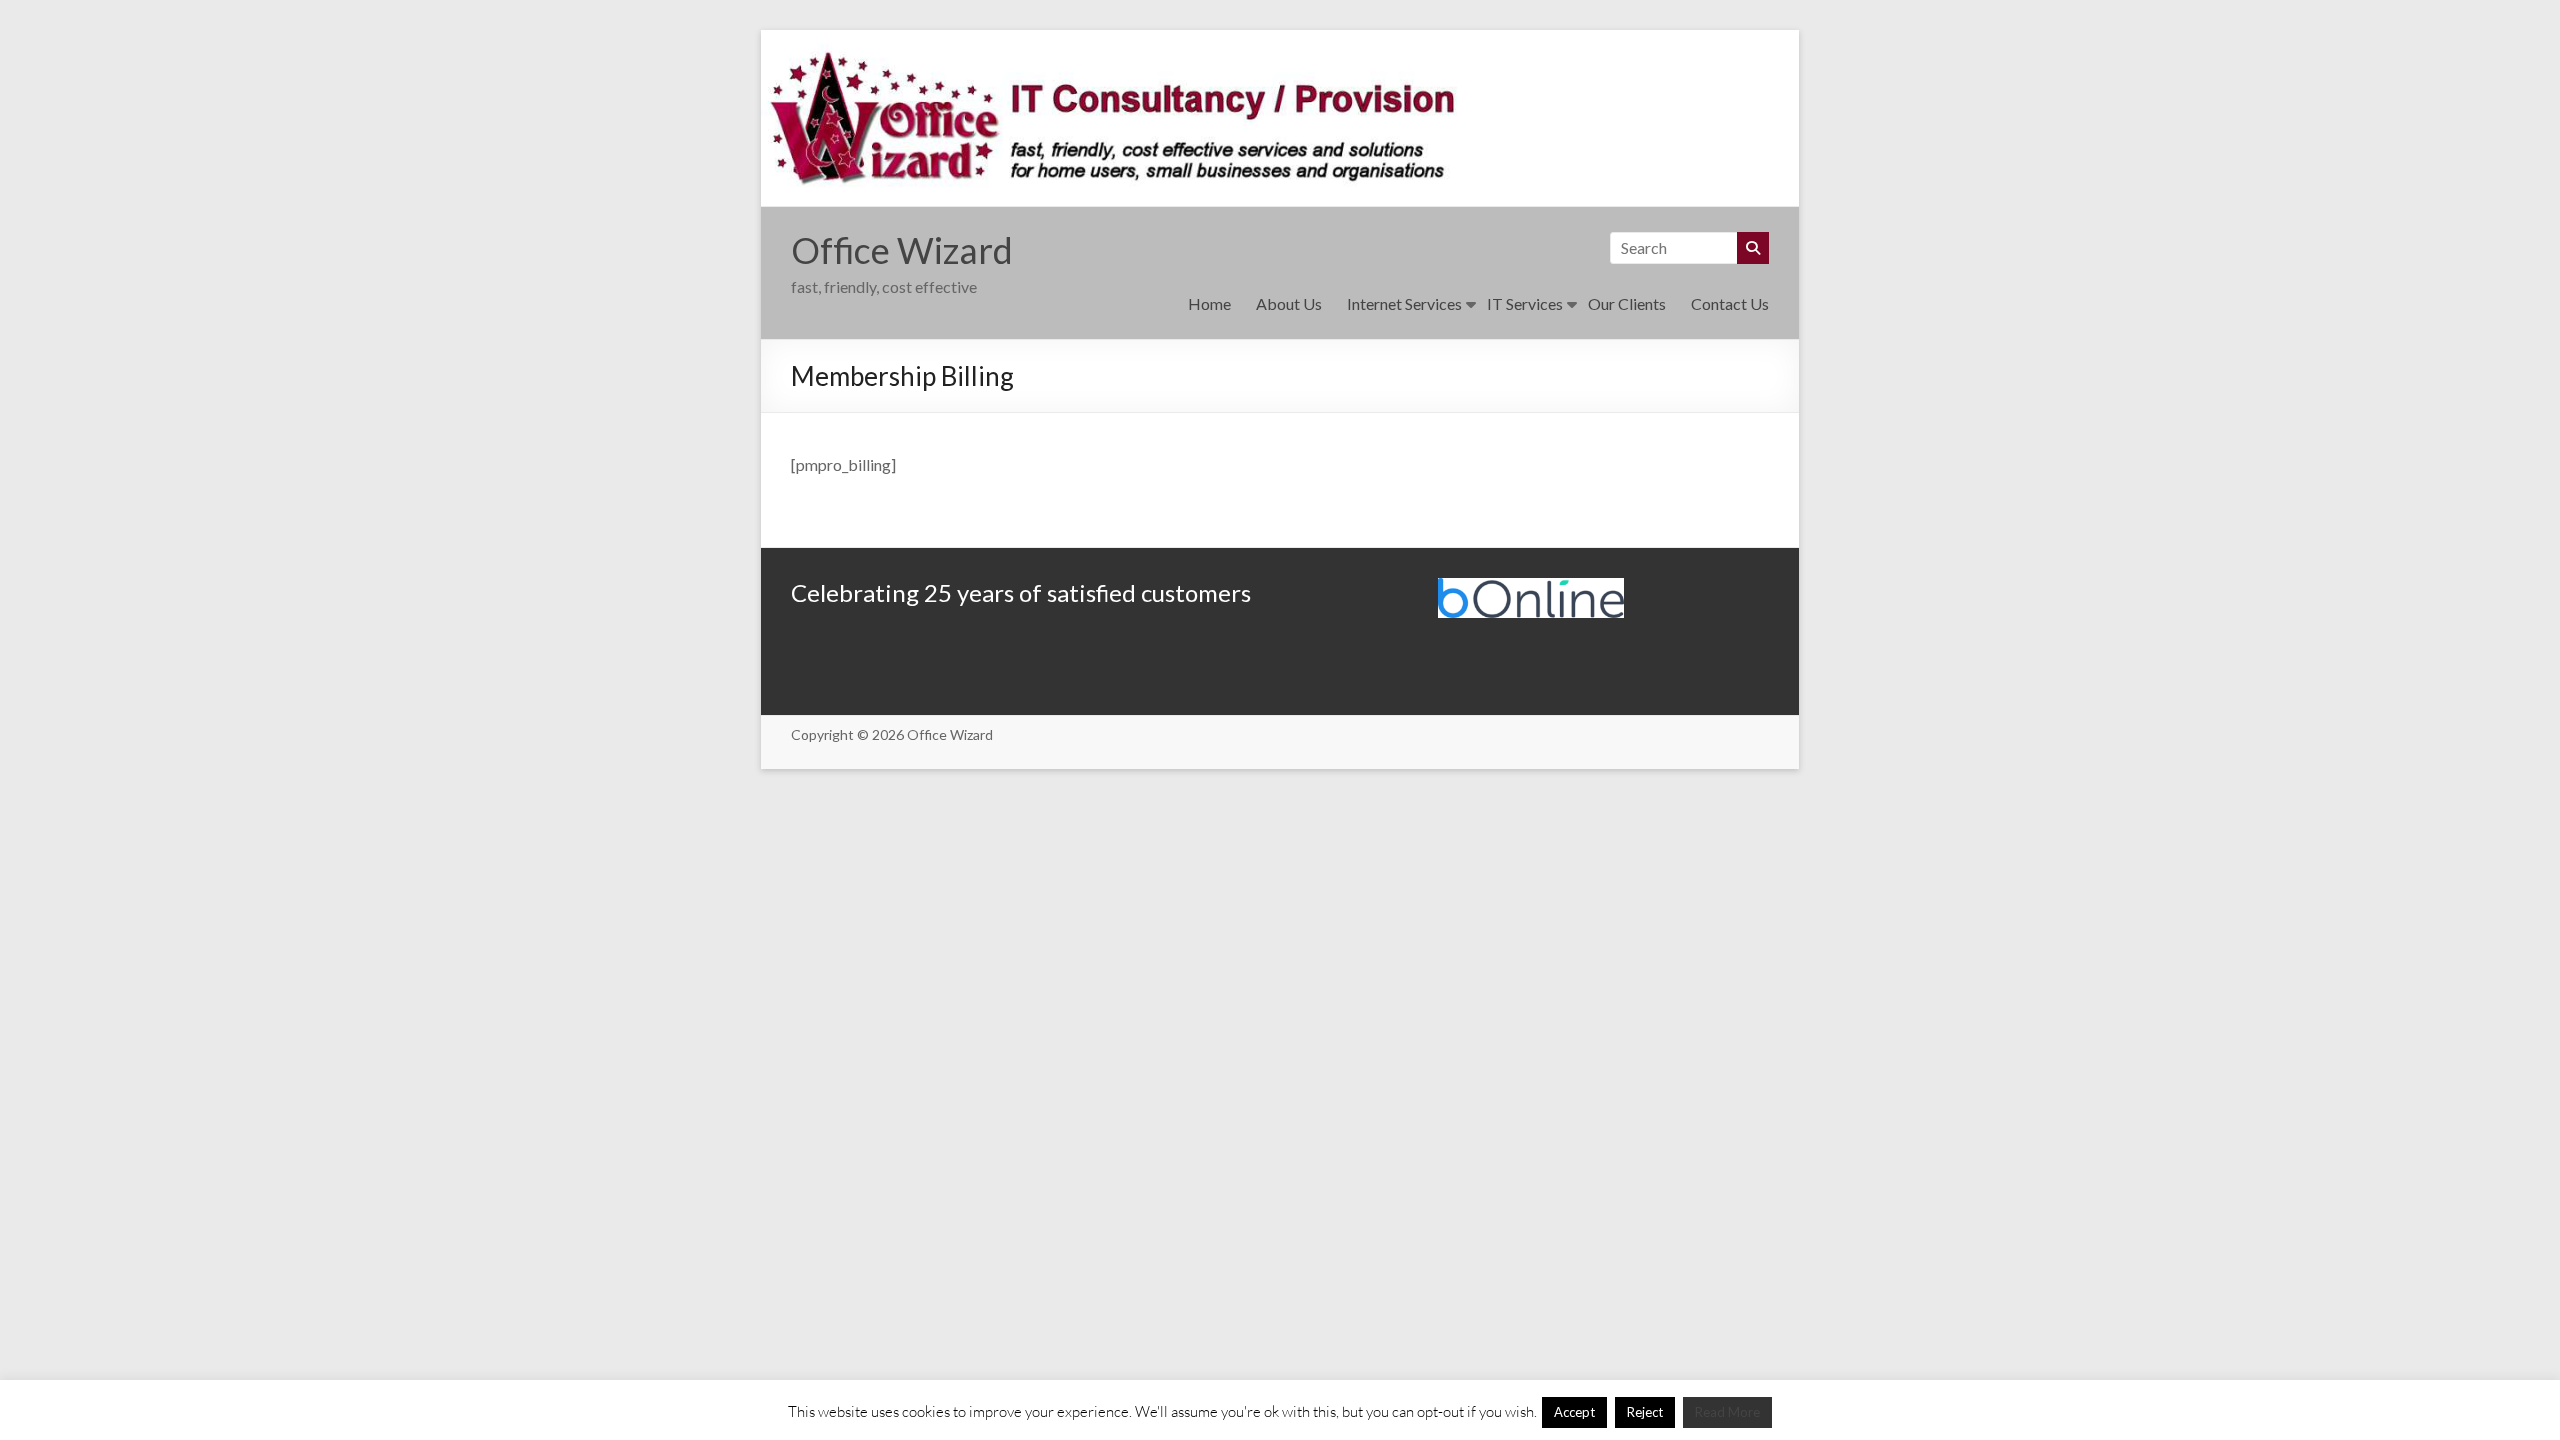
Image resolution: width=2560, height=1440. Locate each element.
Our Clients (1627, 303)
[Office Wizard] (1280, 43)
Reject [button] (1645, 1412)
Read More (1727, 1412)
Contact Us (1730, 303)
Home (1209, 303)
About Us (1289, 303)
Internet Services (1404, 303)
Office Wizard (902, 250)
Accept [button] (1574, 1412)
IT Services (1525, 303)
